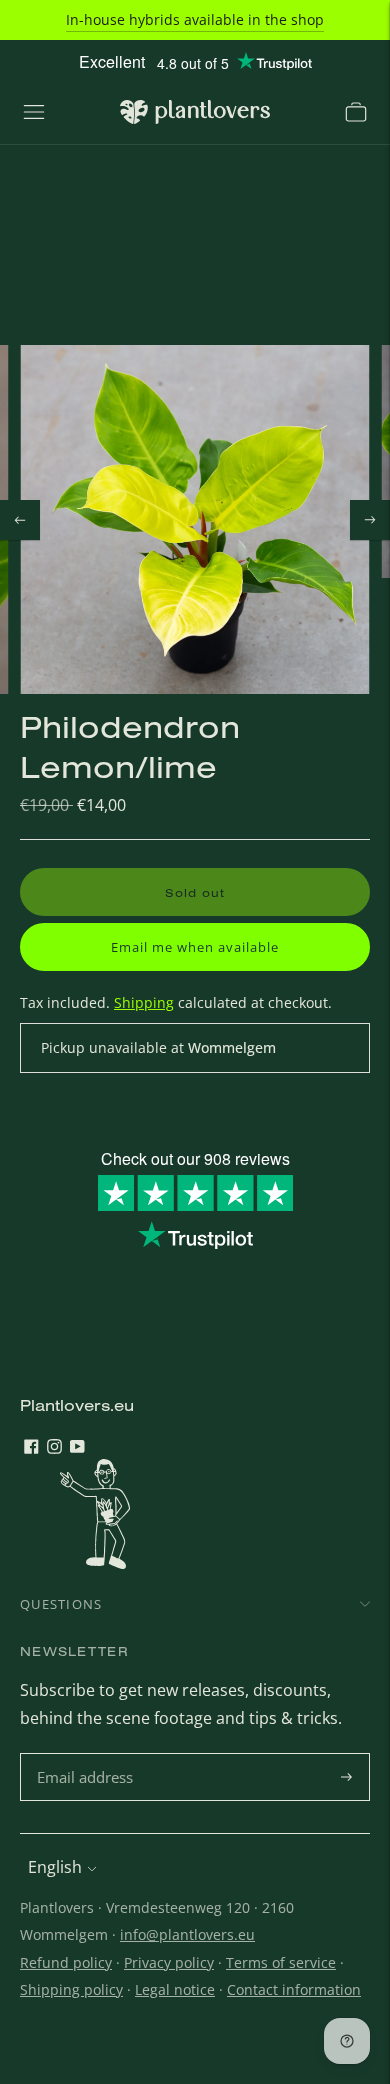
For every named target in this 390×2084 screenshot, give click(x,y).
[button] (195, 947)
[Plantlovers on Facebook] (31, 1448)
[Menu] (34, 112)
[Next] (370, 520)
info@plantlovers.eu (187, 1934)
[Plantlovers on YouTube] (77, 1448)
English (55, 1867)
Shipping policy (71, 1989)
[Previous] (20, 520)
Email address (87, 1754)
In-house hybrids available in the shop (195, 19)
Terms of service (281, 1962)
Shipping (144, 1002)
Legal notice (175, 1989)
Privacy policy (169, 1962)
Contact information (294, 1989)
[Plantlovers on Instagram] (54, 1448)
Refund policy (66, 1962)
